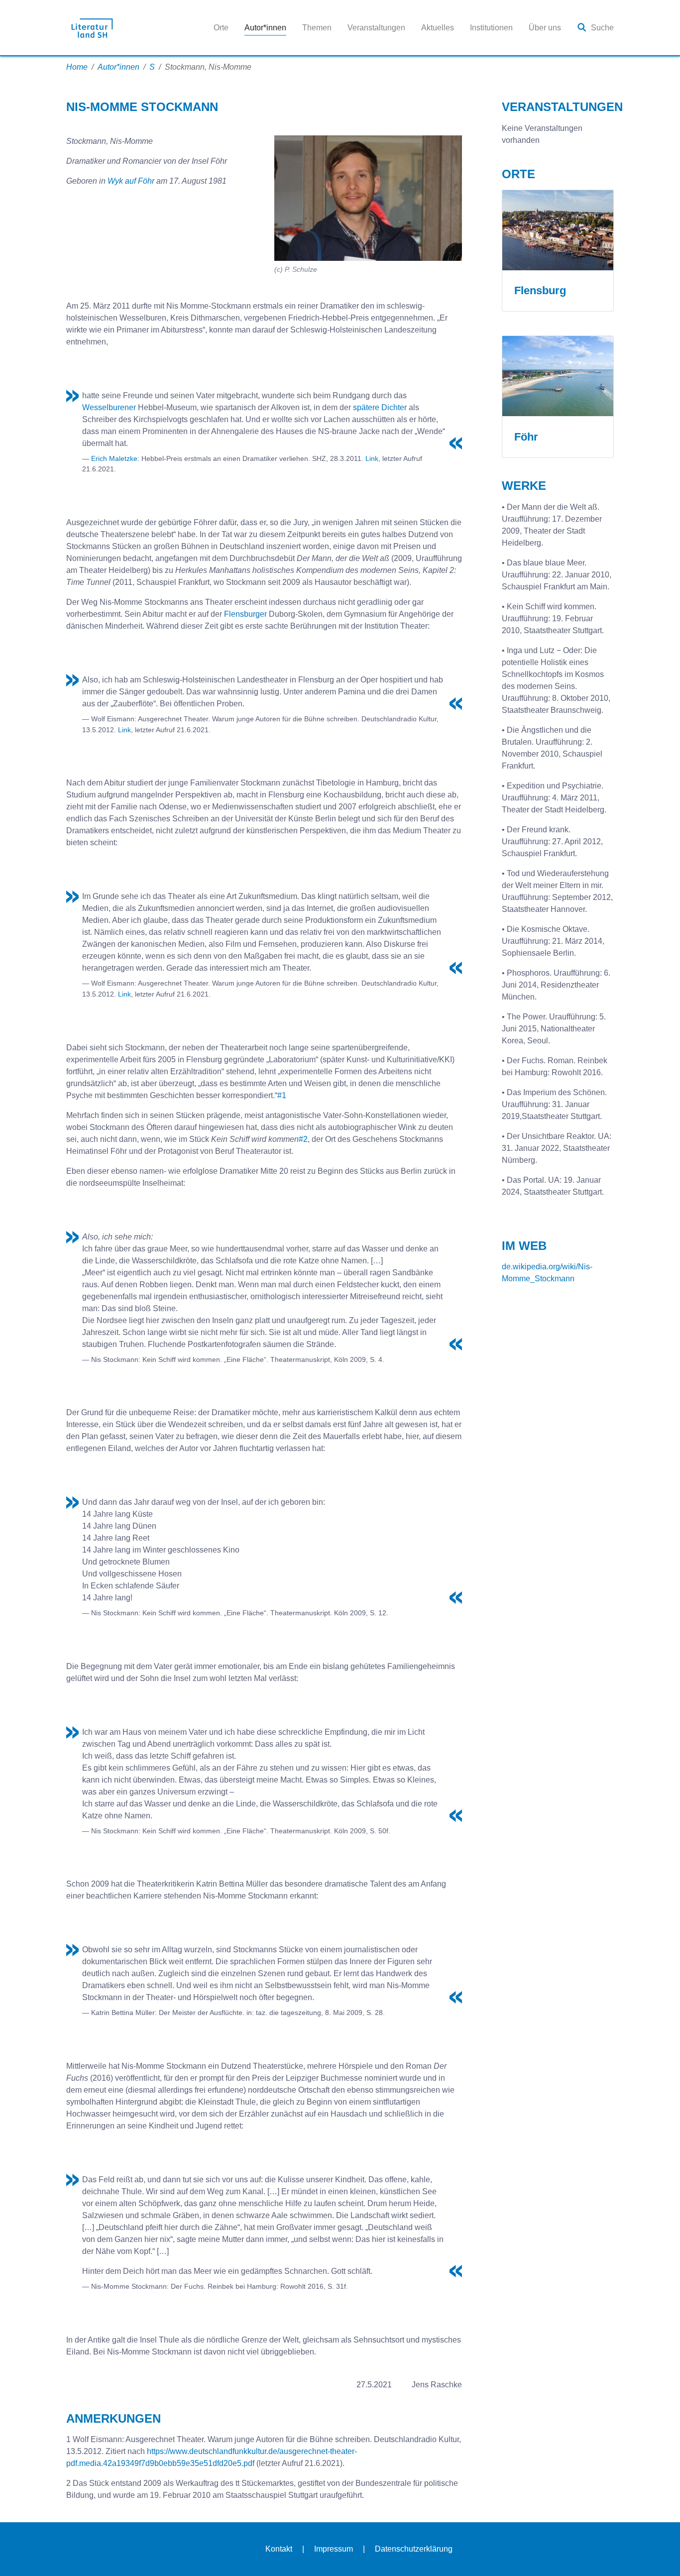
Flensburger (245, 614)
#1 (282, 1095)
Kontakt (279, 2549)
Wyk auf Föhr (132, 181)
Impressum (334, 2549)
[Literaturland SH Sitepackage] (92, 28)
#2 (303, 1139)
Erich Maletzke (114, 458)
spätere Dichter (380, 407)
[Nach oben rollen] (658, 2554)
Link (372, 458)
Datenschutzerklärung (414, 2549)
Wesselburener (109, 407)
